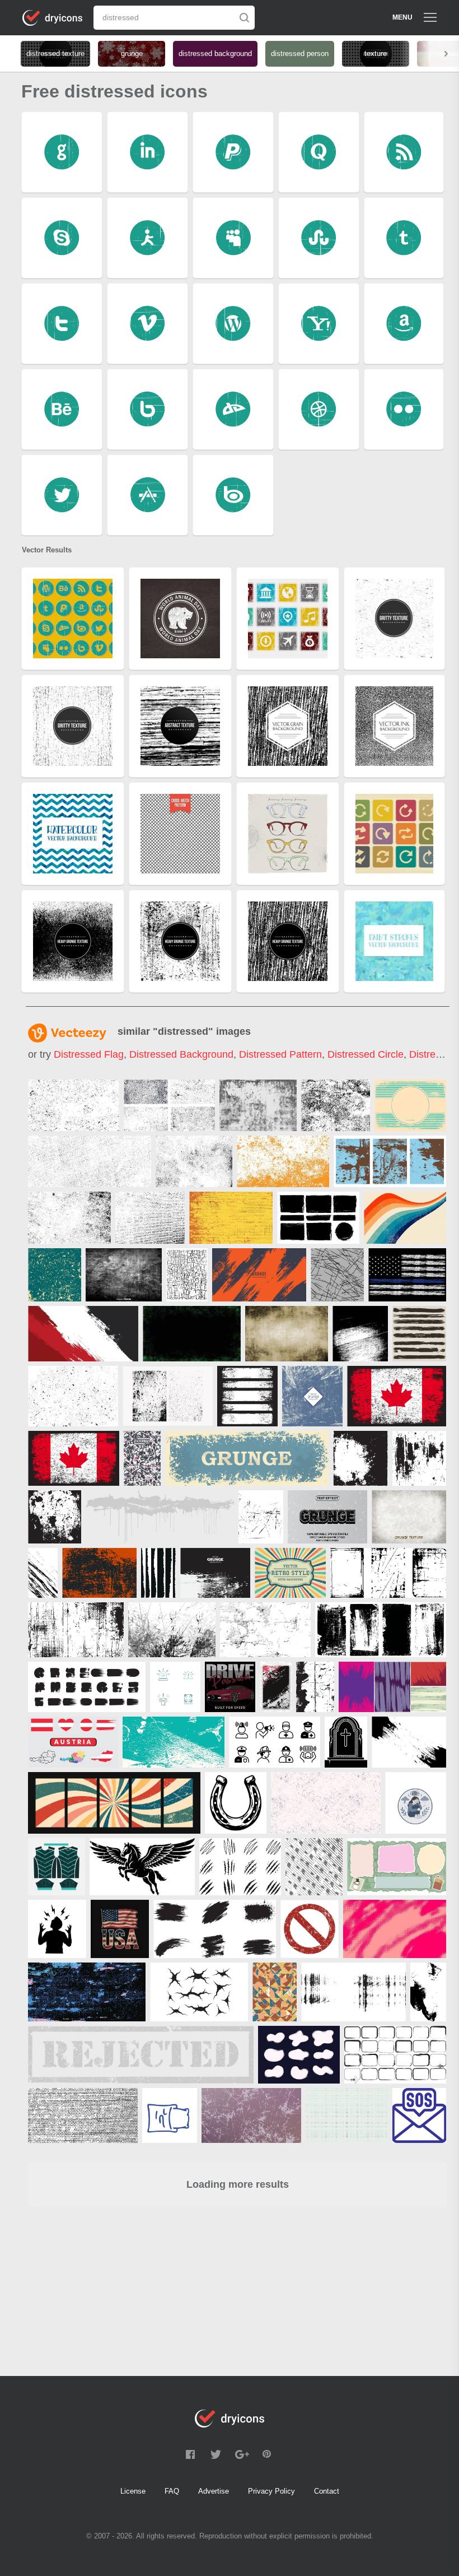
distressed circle (366, 1054)
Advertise (214, 2491)
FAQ (172, 2491)
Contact (327, 2491)
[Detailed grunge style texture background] (312, 1396)
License (133, 2491)
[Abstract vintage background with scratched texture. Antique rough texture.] (287, 1334)
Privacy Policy (271, 2491)
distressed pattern (280, 1054)
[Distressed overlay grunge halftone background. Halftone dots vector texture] (360, 1334)
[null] (74, 1105)
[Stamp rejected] (141, 2055)
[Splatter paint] (160, 1517)
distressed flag (89, 1054)
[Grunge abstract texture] (409, 1517)
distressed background (181, 1054)
